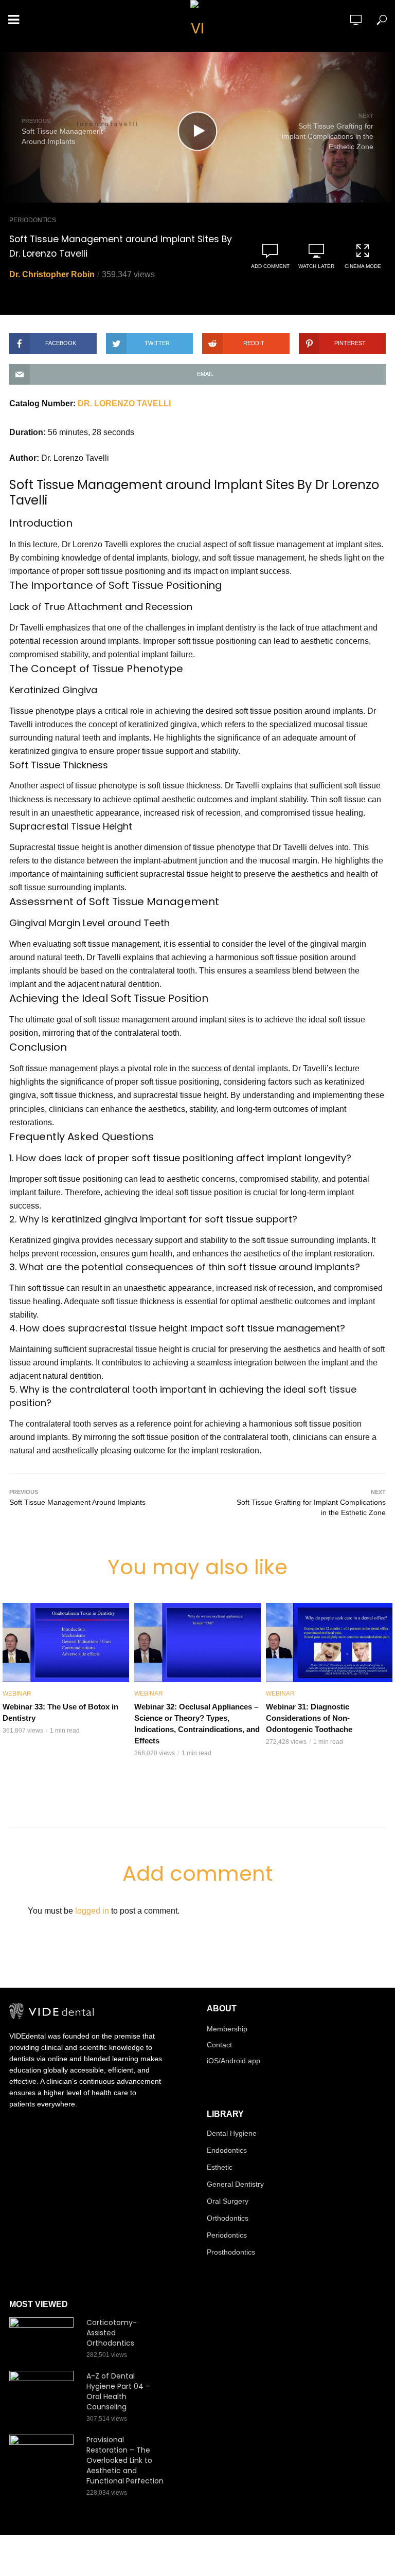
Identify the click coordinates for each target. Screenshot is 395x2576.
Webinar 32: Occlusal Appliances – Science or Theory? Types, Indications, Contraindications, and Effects (197, 1724)
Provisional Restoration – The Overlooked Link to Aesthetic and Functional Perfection (125, 2460)
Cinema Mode (363, 266)
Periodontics (33, 220)
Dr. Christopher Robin (52, 274)
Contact (219, 2045)
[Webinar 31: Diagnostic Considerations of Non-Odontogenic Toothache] (329, 1643)
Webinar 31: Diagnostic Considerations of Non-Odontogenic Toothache (309, 1718)
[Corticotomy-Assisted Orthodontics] (43, 2339)
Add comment (270, 266)
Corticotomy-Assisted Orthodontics (112, 2333)
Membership (227, 2029)
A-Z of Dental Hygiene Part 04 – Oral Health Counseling (118, 2391)
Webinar (17, 1694)
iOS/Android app (234, 2061)
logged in (92, 1911)
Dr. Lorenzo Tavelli (124, 403)
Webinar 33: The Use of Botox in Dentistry (60, 1712)
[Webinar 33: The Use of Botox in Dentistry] (66, 1643)
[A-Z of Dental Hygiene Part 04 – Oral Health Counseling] (43, 2392)
